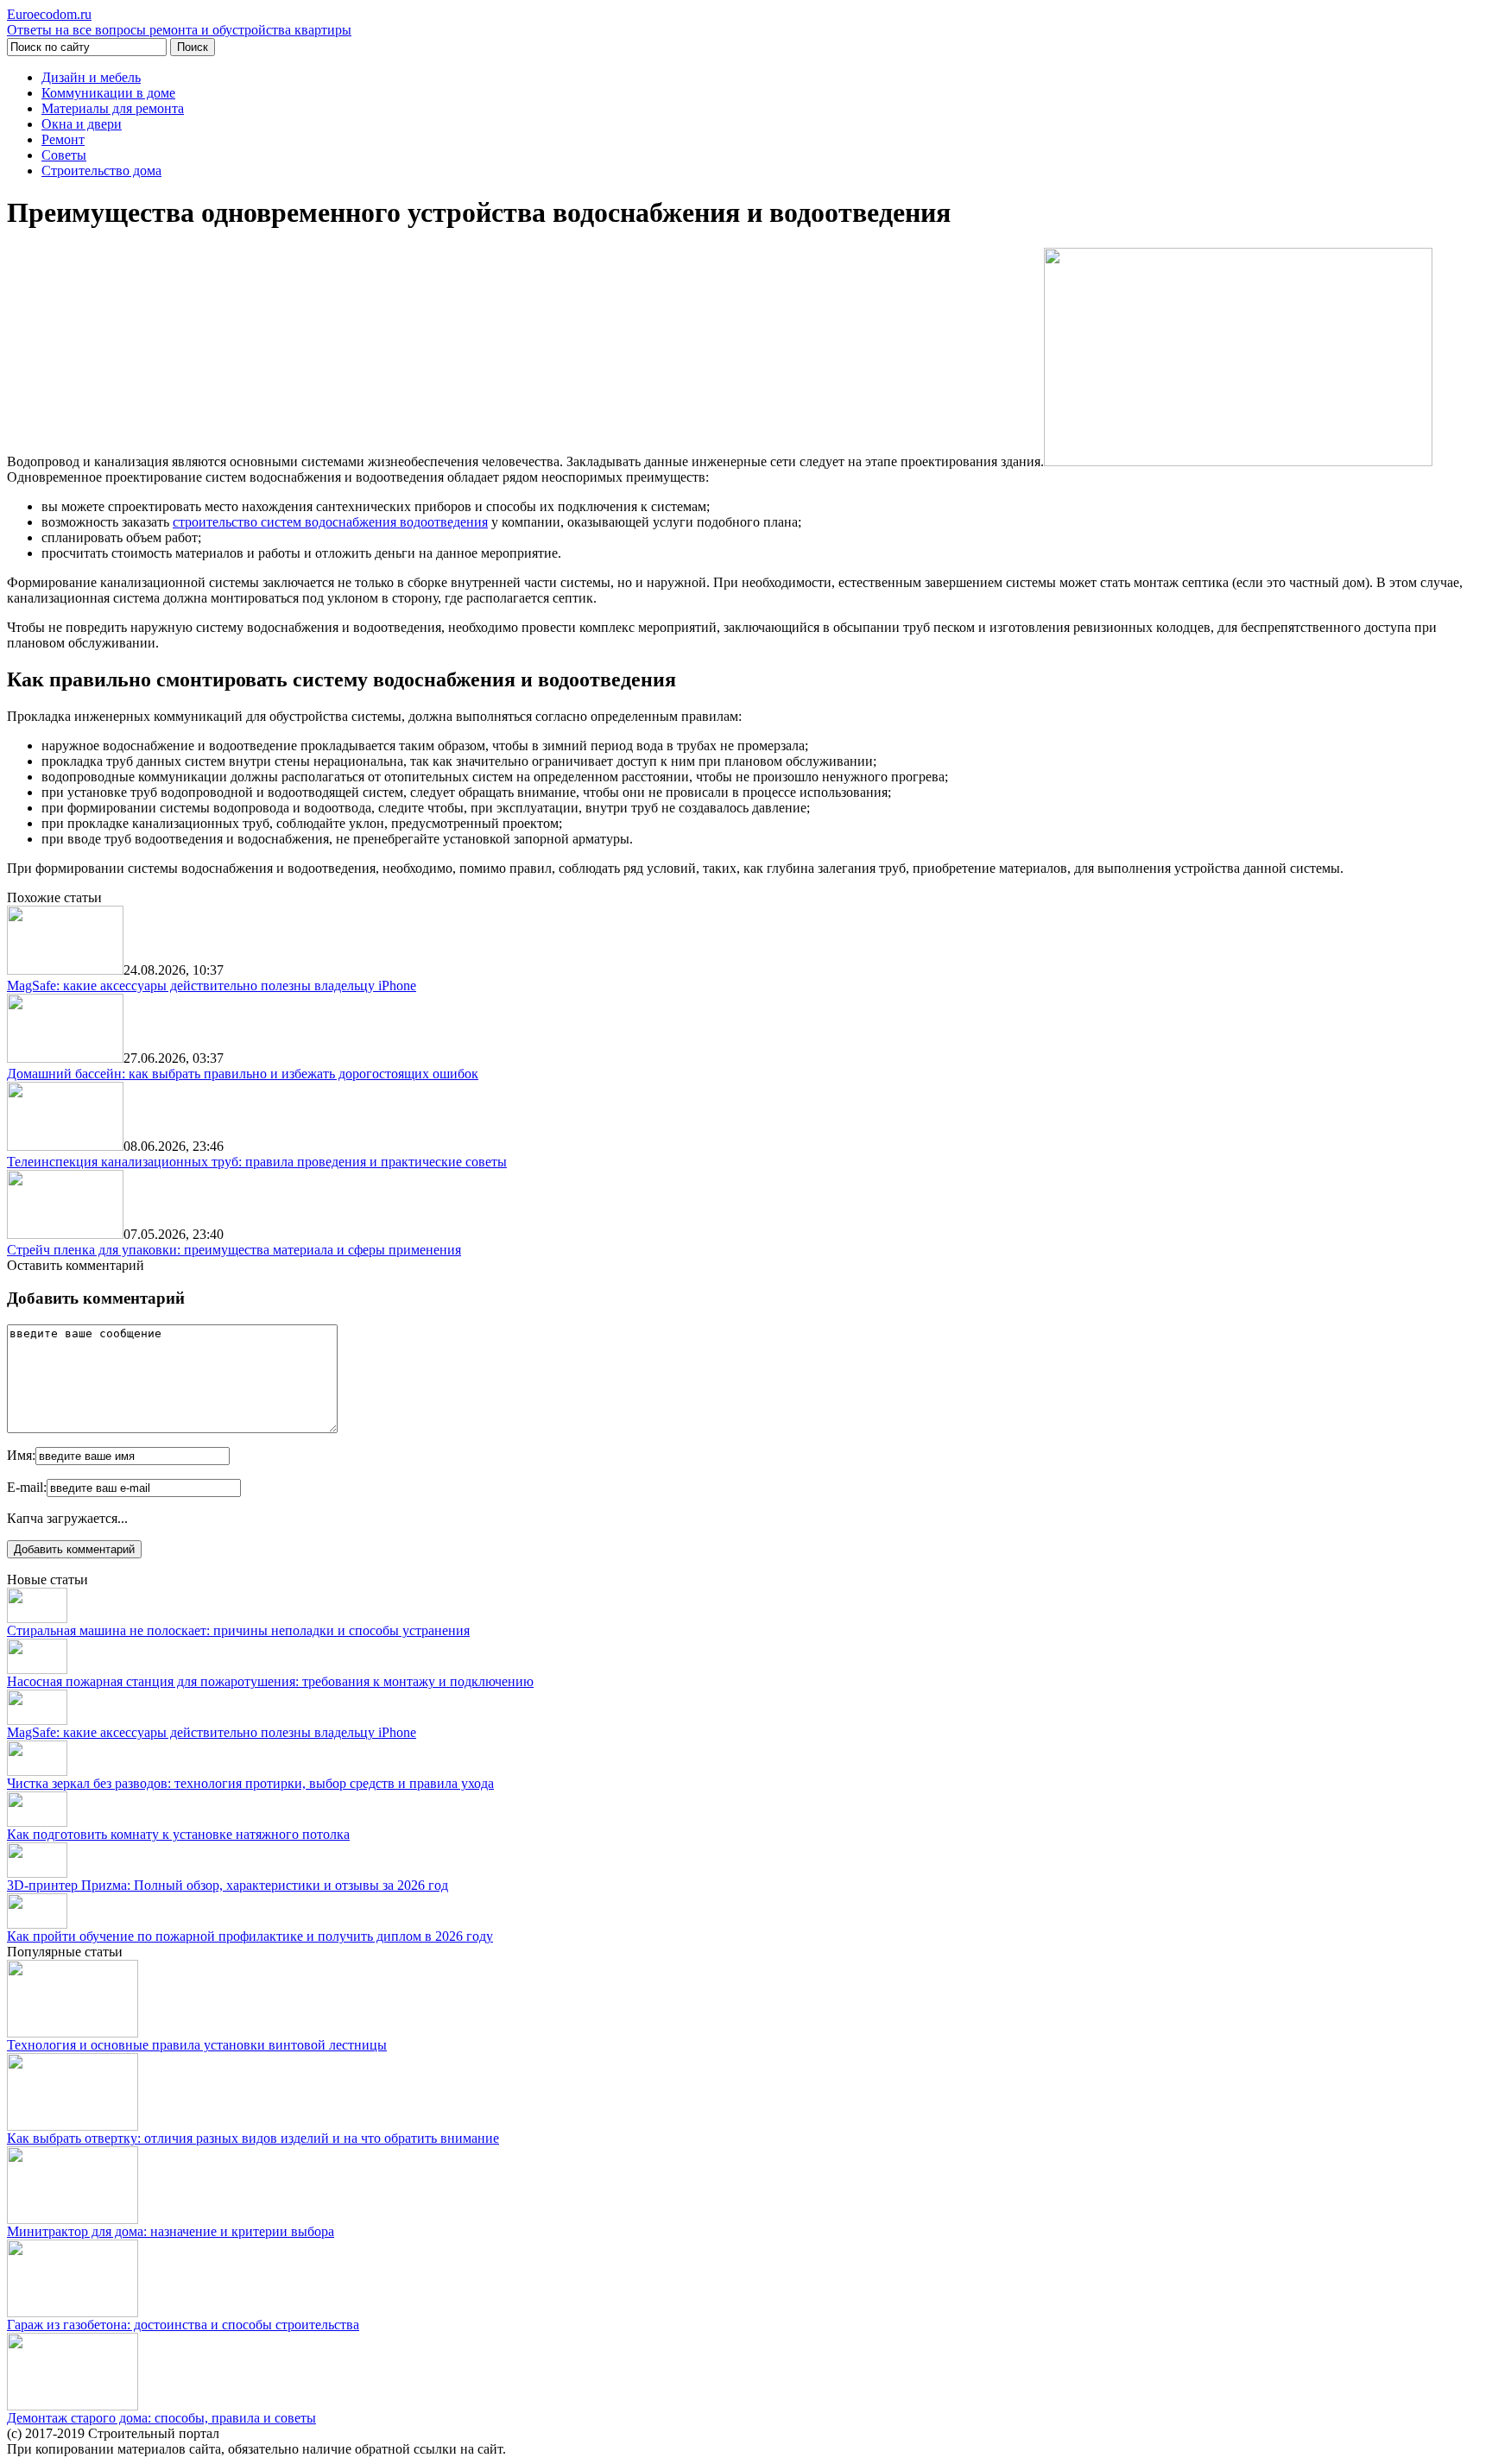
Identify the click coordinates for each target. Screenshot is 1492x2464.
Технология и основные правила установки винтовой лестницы (197, 2045)
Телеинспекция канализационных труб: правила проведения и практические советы (257, 1162)
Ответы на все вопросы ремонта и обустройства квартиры (179, 22)
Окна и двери (82, 124)
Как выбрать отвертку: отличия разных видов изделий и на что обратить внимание (253, 2138)
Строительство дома (101, 171)
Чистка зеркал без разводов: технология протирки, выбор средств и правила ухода (250, 1783)
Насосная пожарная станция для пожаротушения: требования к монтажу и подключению (270, 1681)
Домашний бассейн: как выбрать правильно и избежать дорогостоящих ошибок (243, 1074)
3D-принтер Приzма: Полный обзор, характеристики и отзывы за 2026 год (228, 1885)
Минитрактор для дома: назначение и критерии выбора (171, 2231)
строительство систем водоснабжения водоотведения (330, 522)
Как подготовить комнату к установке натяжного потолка (178, 1834)
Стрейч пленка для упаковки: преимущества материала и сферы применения (234, 1250)
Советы (64, 155)
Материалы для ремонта (113, 108)
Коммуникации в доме (108, 93)
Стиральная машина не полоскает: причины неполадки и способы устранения (238, 1630)
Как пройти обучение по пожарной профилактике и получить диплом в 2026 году (250, 1936)
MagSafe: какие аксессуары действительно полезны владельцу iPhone (212, 986)
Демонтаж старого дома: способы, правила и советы (161, 2418)
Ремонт (63, 139)
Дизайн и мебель (91, 77)
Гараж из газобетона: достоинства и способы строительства (183, 2325)
